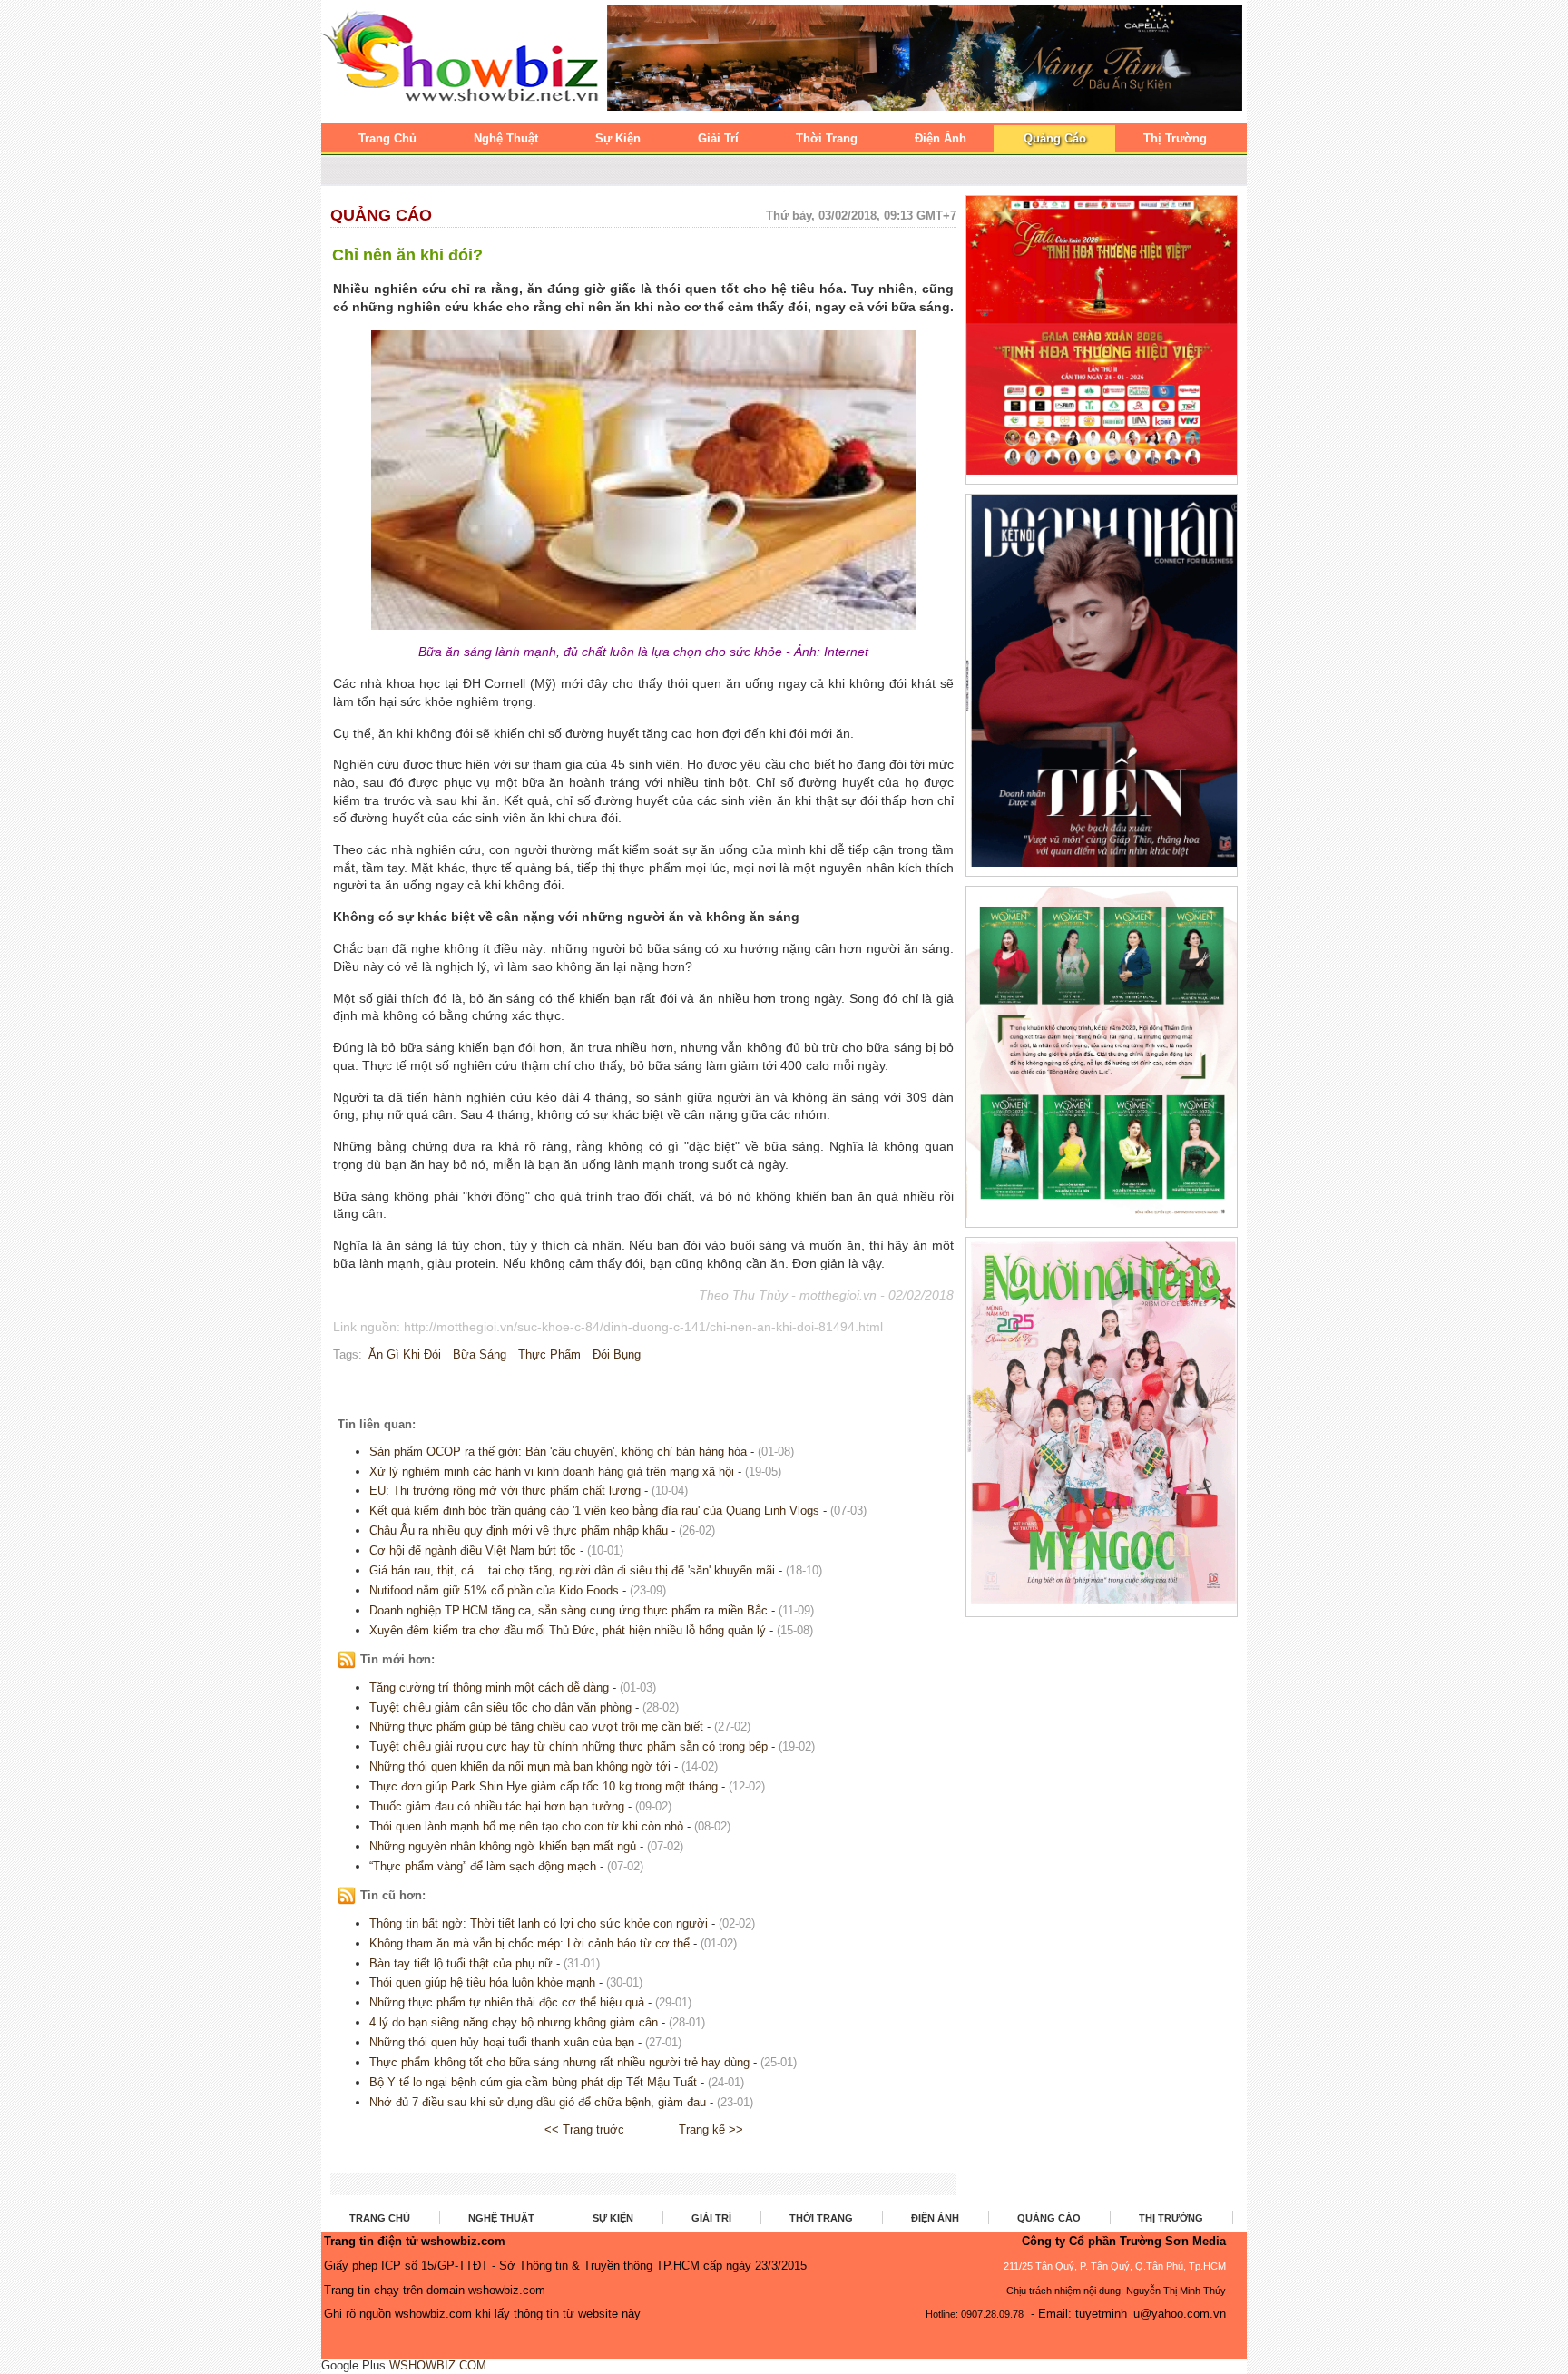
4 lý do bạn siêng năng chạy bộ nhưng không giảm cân (514, 2022)
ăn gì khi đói (405, 1354)
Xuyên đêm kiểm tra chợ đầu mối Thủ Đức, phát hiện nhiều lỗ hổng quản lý (568, 1630)
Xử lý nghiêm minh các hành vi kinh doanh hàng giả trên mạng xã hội (552, 1471)
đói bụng (617, 1354)
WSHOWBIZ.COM (438, 2365)
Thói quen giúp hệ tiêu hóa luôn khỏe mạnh (482, 1982)
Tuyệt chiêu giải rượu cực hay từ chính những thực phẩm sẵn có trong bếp (568, 1746)
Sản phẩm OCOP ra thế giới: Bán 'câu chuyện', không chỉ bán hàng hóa (558, 1452)
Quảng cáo (381, 215)
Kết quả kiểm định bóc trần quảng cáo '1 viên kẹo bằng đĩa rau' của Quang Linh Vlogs (594, 1511)
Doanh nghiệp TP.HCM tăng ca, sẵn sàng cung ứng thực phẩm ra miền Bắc (568, 1610)
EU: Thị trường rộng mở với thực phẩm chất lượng (505, 1491)
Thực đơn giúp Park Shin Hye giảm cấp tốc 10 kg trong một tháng (544, 1786)
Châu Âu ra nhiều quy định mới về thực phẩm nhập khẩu (519, 1530)
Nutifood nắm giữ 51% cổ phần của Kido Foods (494, 1590)
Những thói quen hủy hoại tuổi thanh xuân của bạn (504, 2042)
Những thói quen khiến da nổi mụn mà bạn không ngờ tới (520, 1766)
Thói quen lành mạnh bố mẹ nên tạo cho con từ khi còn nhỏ (526, 1826)
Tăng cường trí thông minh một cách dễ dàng (489, 1687)
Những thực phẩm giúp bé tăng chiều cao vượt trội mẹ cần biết (536, 1727)
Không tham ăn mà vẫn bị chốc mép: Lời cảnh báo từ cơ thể (529, 1943)
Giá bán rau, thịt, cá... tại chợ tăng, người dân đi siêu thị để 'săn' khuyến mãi (572, 1570)
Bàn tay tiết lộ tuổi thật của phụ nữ (461, 1963)
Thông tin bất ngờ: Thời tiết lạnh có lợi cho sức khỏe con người (539, 1923)
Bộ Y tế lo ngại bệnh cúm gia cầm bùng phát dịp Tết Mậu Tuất (533, 2082)
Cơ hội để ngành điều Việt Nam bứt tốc (473, 1550)
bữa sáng (480, 1354)
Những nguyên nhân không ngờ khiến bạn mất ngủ (503, 1846)
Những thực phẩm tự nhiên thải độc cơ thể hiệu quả (507, 2002)
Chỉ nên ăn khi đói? (407, 255)
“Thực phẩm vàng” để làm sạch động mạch (483, 1866)
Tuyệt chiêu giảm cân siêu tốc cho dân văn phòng (500, 1707)
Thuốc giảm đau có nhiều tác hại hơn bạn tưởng (497, 1806)
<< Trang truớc (584, 2129)
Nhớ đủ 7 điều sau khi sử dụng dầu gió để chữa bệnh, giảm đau (538, 2102)
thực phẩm (549, 1354)
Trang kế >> (711, 2129)
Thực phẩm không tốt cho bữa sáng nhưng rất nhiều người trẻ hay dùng (559, 2062)
